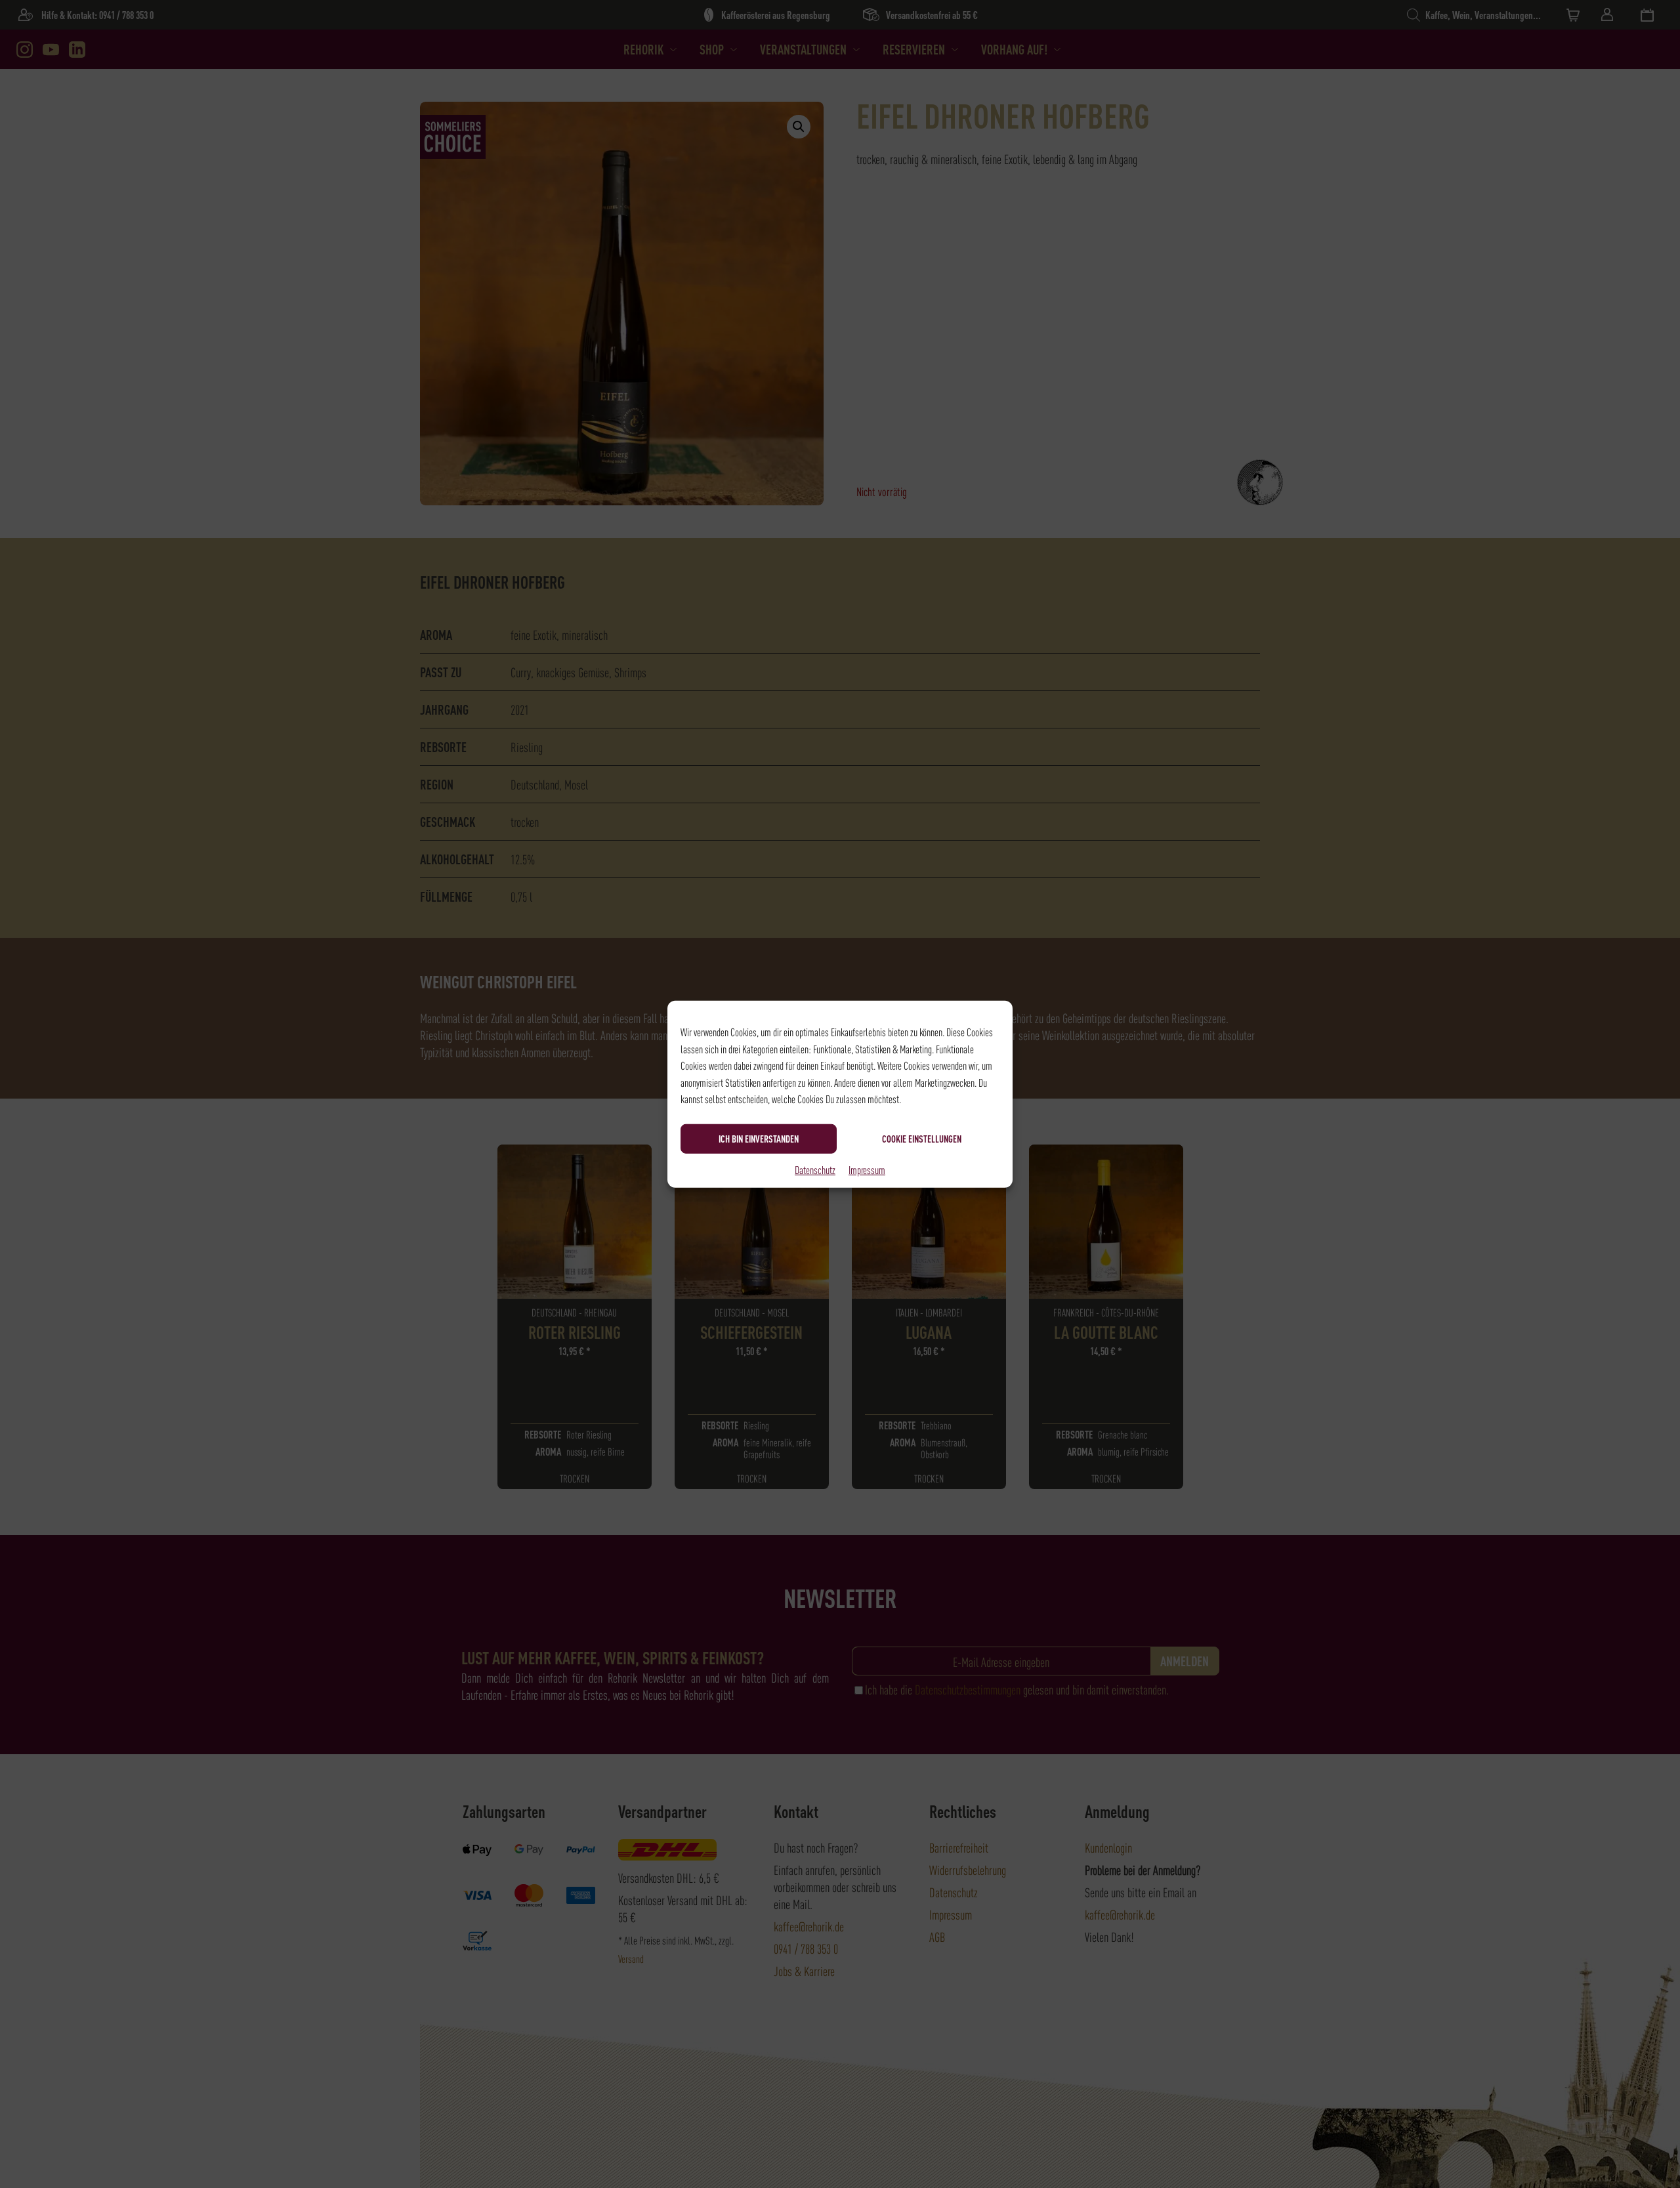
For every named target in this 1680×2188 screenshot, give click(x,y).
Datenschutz (815, 1169)
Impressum (867, 1169)
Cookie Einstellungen (922, 1139)
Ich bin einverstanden (759, 1139)
